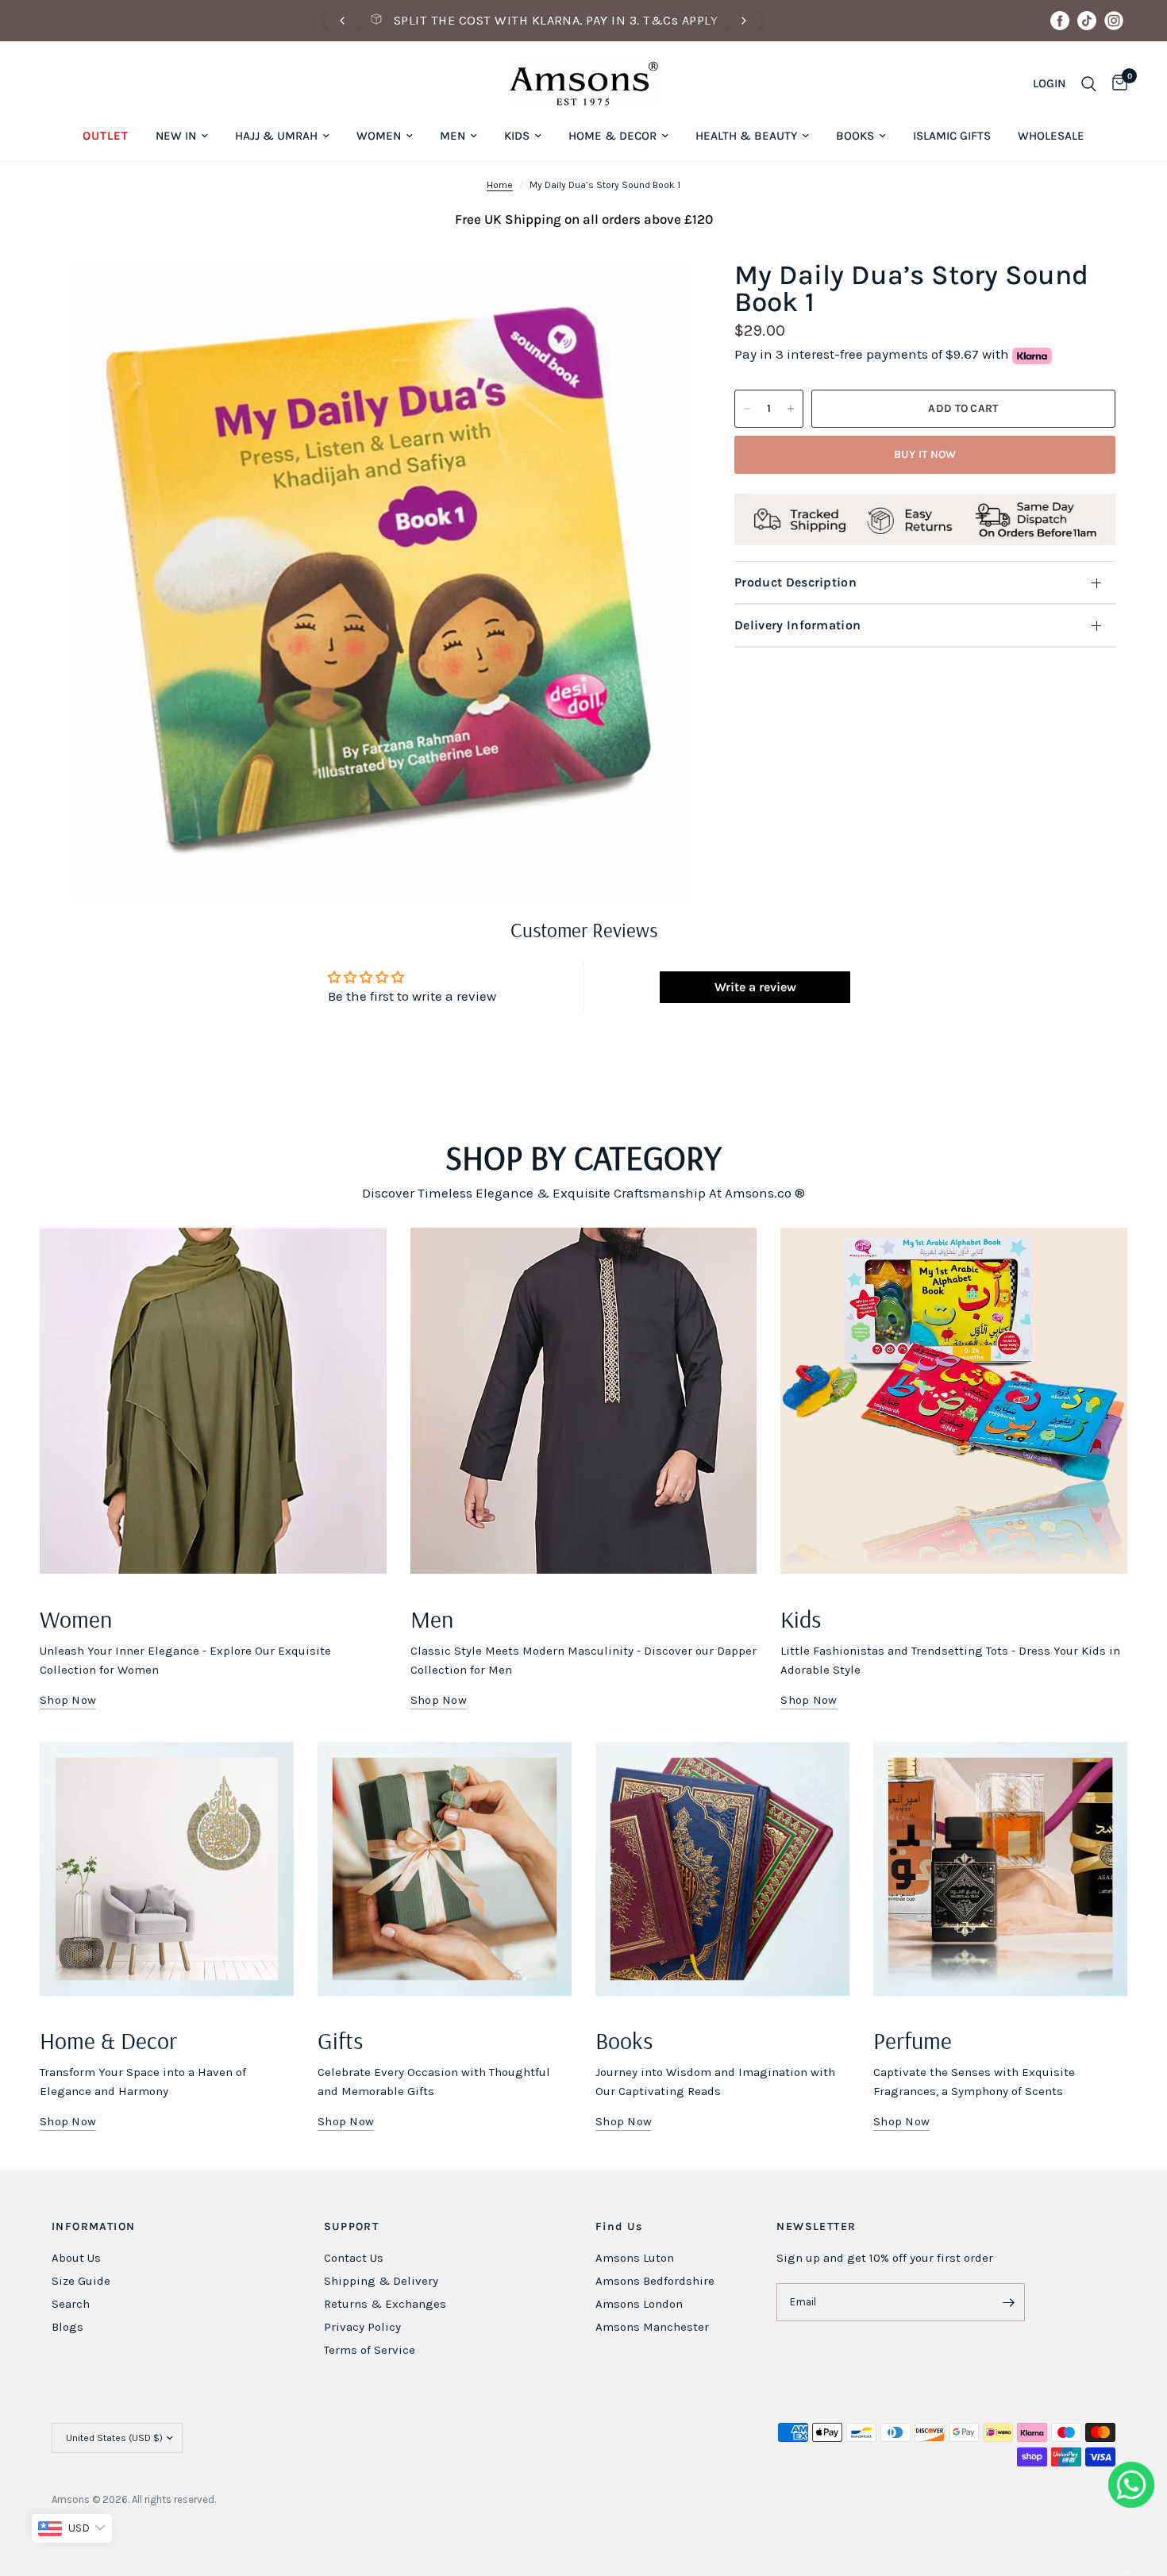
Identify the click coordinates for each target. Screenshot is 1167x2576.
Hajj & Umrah (276, 136)
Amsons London (639, 2304)
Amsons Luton (635, 2258)
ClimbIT (291, 2499)
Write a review (755, 987)
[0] (1116, 84)
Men (453, 136)
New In (176, 136)
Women (379, 136)
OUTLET (106, 136)
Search (71, 2304)
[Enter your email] (1009, 2302)
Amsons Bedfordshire (655, 2281)
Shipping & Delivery (381, 2281)
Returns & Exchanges (385, 2304)
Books (855, 136)
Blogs (67, 2327)
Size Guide (81, 2281)
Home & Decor (612, 136)
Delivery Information (797, 625)
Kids (517, 136)
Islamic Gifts (952, 136)
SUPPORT (352, 2227)
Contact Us (354, 2258)
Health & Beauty (746, 136)
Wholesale (1051, 136)
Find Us (619, 2227)
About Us (76, 2258)
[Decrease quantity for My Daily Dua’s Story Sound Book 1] (747, 409)
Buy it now (925, 454)
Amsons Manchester (652, 2327)
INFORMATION (93, 2227)
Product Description (795, 582)
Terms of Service (370, 2350)
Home (500, 185)
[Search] (1089, 84)
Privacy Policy (362, 2327)
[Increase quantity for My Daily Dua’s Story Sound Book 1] (791, 409)
